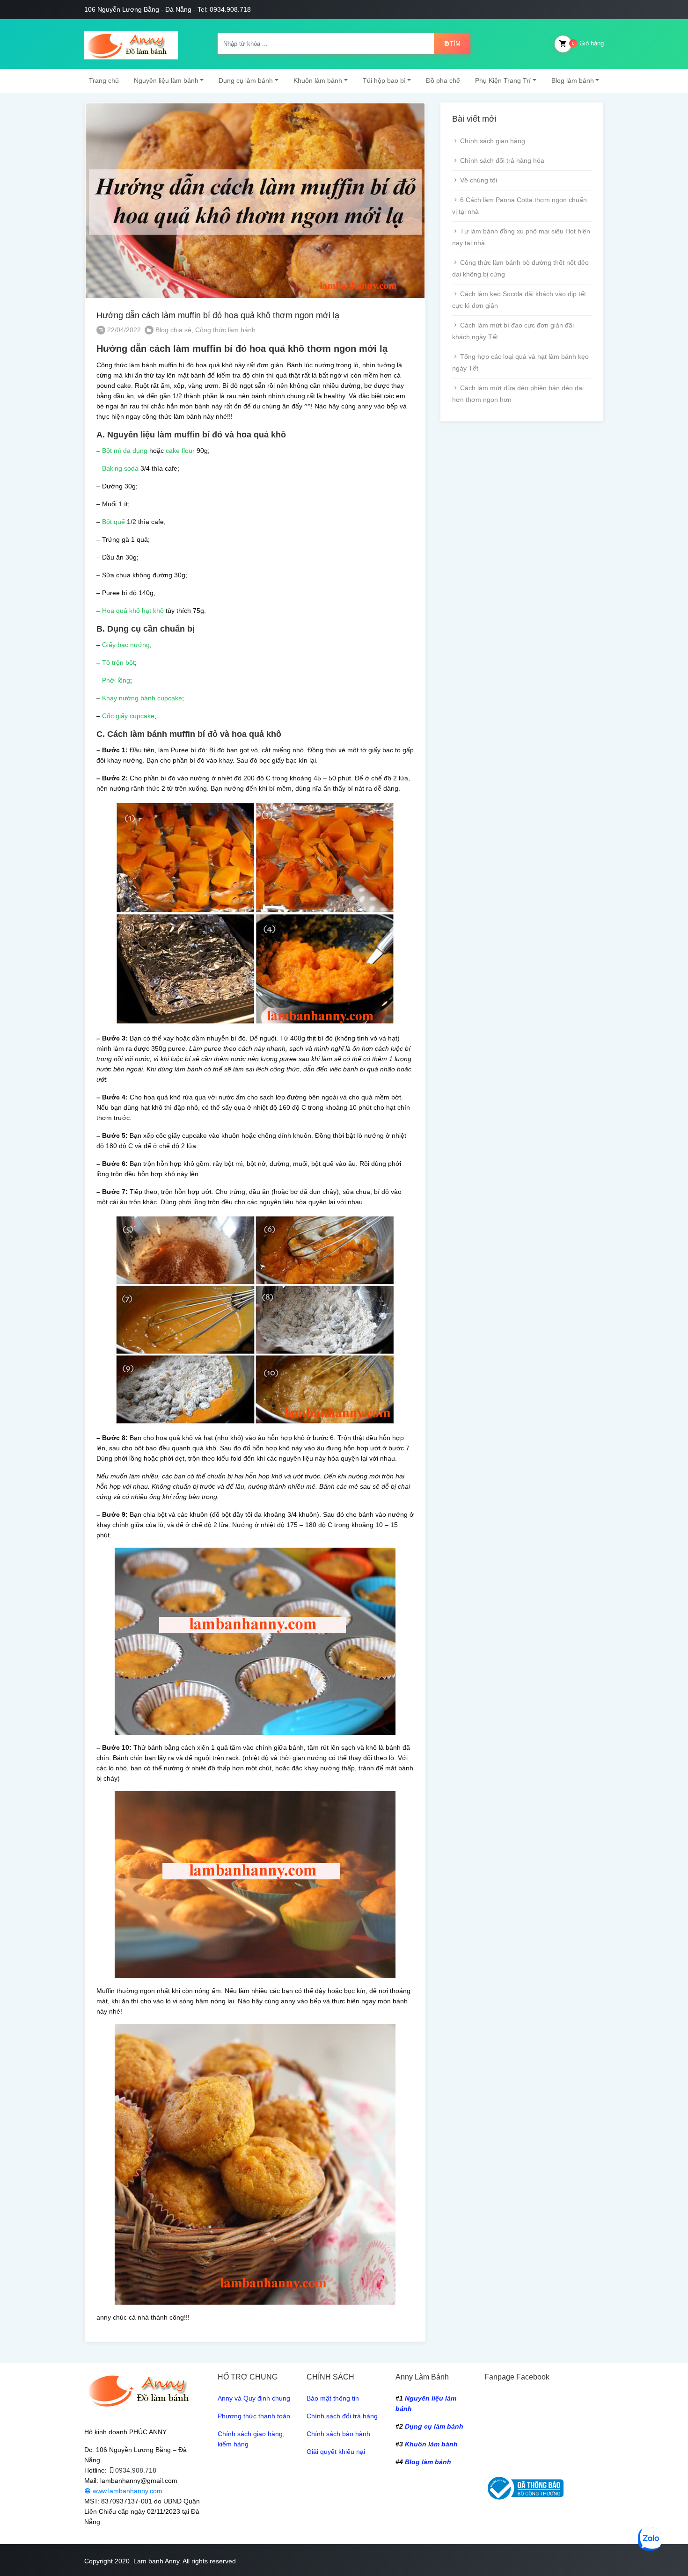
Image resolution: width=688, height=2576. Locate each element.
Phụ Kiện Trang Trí (503, 80)
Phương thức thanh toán (254, 2416)
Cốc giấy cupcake (128, 716)
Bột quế (113, 522)
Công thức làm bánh (225, 330)
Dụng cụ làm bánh (246, 80)
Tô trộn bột (118, 662)
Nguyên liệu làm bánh (166, 80)
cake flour (180, 451)
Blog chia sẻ (173, 330)
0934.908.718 (136, 2470)
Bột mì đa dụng (125, 451)
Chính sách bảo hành (338, 2434)
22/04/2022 (123, 330)
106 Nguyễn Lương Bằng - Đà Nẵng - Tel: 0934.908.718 (168, 9)
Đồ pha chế (443, 80)
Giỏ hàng (588, 43)
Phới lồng (116, 680)
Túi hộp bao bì (384, 80)
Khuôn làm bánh (318, 80)
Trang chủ (104, 80)
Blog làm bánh (573, 80)
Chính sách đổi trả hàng (342, 2416)
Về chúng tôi (479, 180)
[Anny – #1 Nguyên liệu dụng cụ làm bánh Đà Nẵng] (131, 44)
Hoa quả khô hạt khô (133, 611)
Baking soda (120, 468)
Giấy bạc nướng (126, 645)
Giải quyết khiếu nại (336, 2452)
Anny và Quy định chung (254, 2398)
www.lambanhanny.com (127, 2491)
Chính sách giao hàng (493, 141)
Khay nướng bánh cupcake (142, 698)
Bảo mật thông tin (333, 2398)
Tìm (455, 44)
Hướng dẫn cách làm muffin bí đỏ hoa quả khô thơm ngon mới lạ (218, 315)
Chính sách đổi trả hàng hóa (502, 160)
